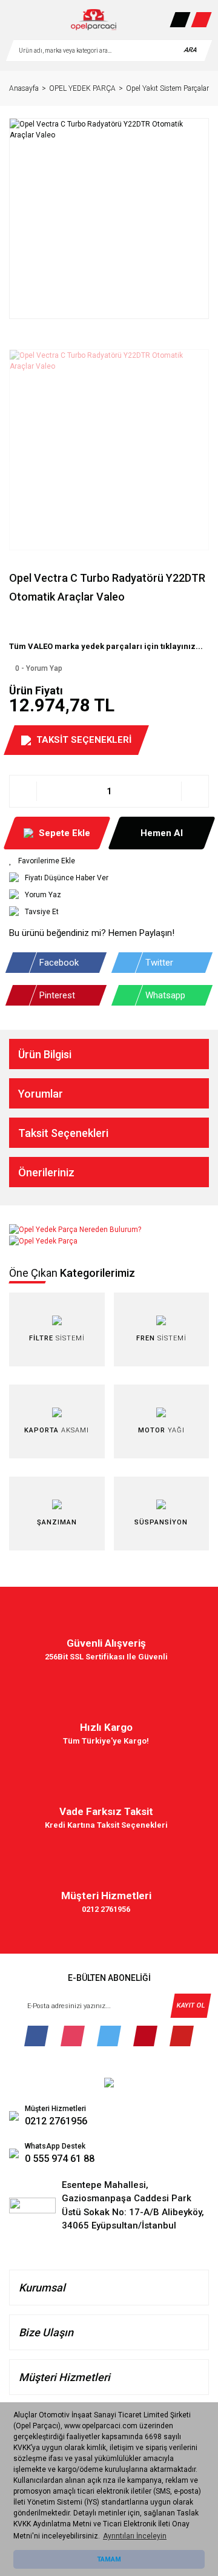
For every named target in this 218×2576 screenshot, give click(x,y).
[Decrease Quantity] (23, 791)
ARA (190, 50)
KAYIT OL (190, 2005)
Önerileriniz (46, 1172)
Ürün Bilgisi (45, 1054)
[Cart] (201, 20)
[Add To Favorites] (109, 861)
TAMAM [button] (109, 2559)
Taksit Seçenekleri (63, 1133)
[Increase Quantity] (195, 791)
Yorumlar (41, 1094)
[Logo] (93, 20)
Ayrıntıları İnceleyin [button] (135, 2536)
